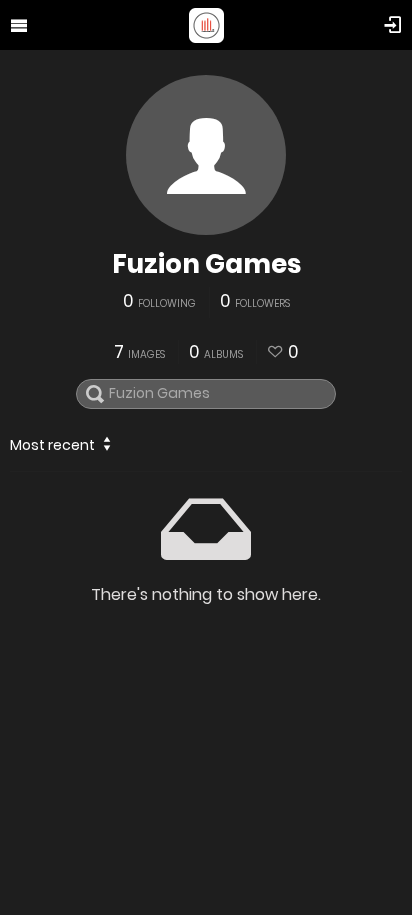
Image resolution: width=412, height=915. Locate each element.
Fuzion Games (206, 264)
